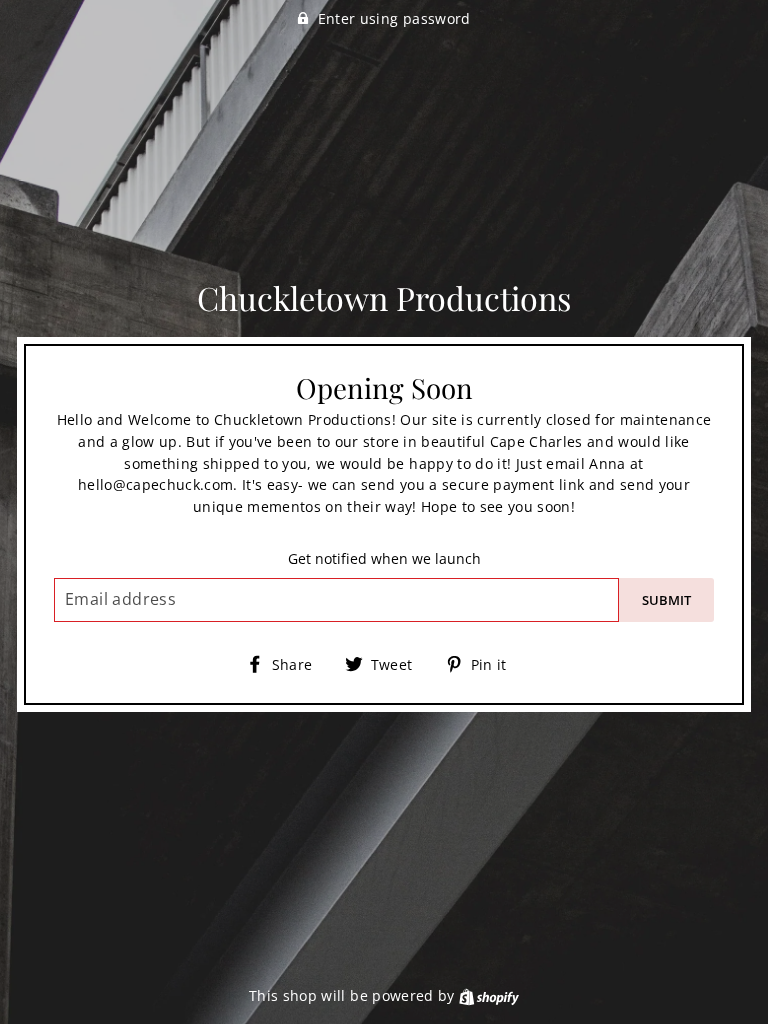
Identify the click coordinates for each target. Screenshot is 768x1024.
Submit (666, 600)
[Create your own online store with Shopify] (489, 995)
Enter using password (394, 18)
